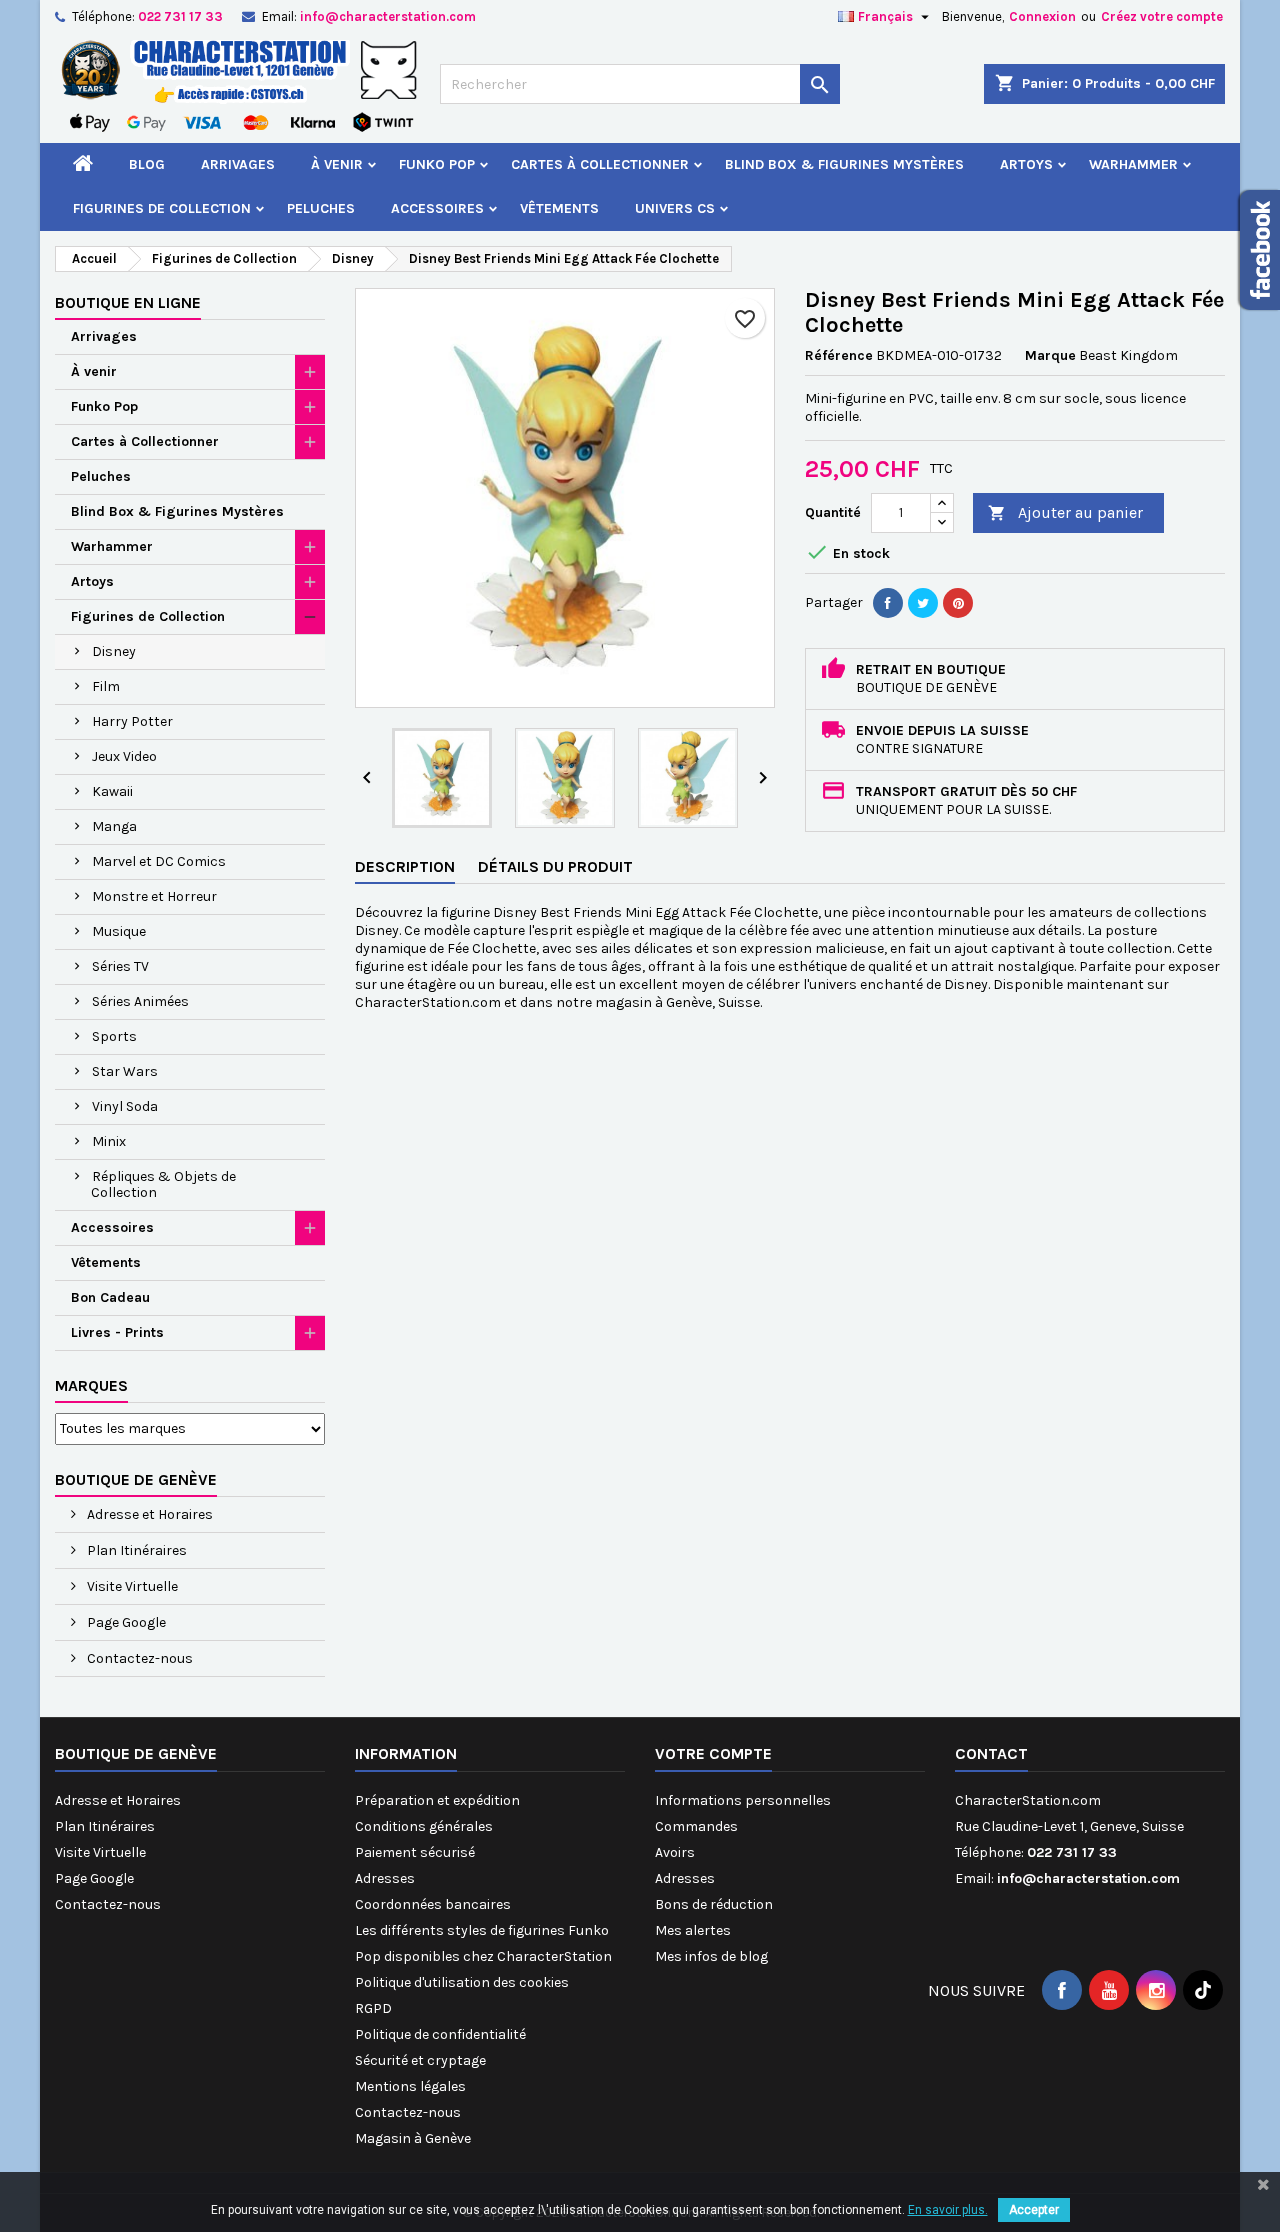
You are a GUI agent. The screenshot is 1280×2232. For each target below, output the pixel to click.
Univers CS (675, 208)
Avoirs (675, 1852)
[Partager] (888, 603)
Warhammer (1133, 164)
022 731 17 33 (180, 16)
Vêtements (559, 208)
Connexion (1042, 16)
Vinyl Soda (125, 1106)
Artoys (1026, 164)
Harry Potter (132, 721)
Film (106, 686)
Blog (147, 164)
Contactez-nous (138, 1658)
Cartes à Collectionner (600, 164)
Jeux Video (124, 756)
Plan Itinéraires (135, 1550)
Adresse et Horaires (148, 1514)
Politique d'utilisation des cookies (462, 1982)
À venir (337, 164)
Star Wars (125, 1071)
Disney (114, 651)
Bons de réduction (714, 1904)
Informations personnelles (743, 1800)
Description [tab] (405, 866)
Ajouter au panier (1065, 512)
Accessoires (437, 208)
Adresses (385, 1878)
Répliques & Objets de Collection (163, 1184)
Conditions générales (424, 1826)
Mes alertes (693, 1930)
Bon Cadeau (110, 1297)
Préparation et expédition (437, 1800)
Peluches (321, 208)
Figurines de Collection (162, 208)
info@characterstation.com (388, 16)
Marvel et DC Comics (159, 861)
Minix (109, 1141)
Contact (991, 1753)
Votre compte (713, 1753)
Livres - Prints (117, 1332)
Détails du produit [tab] (555, 866)
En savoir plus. (948, 2210)
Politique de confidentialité (440, 2034)
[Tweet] (923, 603)
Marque (1050, 355)
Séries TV (120, 966)
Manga (114, 826)
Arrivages (238, 164)
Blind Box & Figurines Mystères (844, 164)
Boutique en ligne (128, 302)
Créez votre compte (1162, 16)
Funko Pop (437, 164)
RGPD (373, 2008)
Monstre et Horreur (154, 896)
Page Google (125, 1622)
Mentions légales (410, 2086)
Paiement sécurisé (415, 1852)
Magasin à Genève (413, 2138)
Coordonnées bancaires (433, 1904)
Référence (839, 355)
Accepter (1034, 2210)
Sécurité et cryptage (420, 2060)
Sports (114, 1036)
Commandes (696, 1826)
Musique (119, 931)
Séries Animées (140, 1001)
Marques (91, 1385)
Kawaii (112, 791)
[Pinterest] (958, 603)
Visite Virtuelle (131, 1586)
